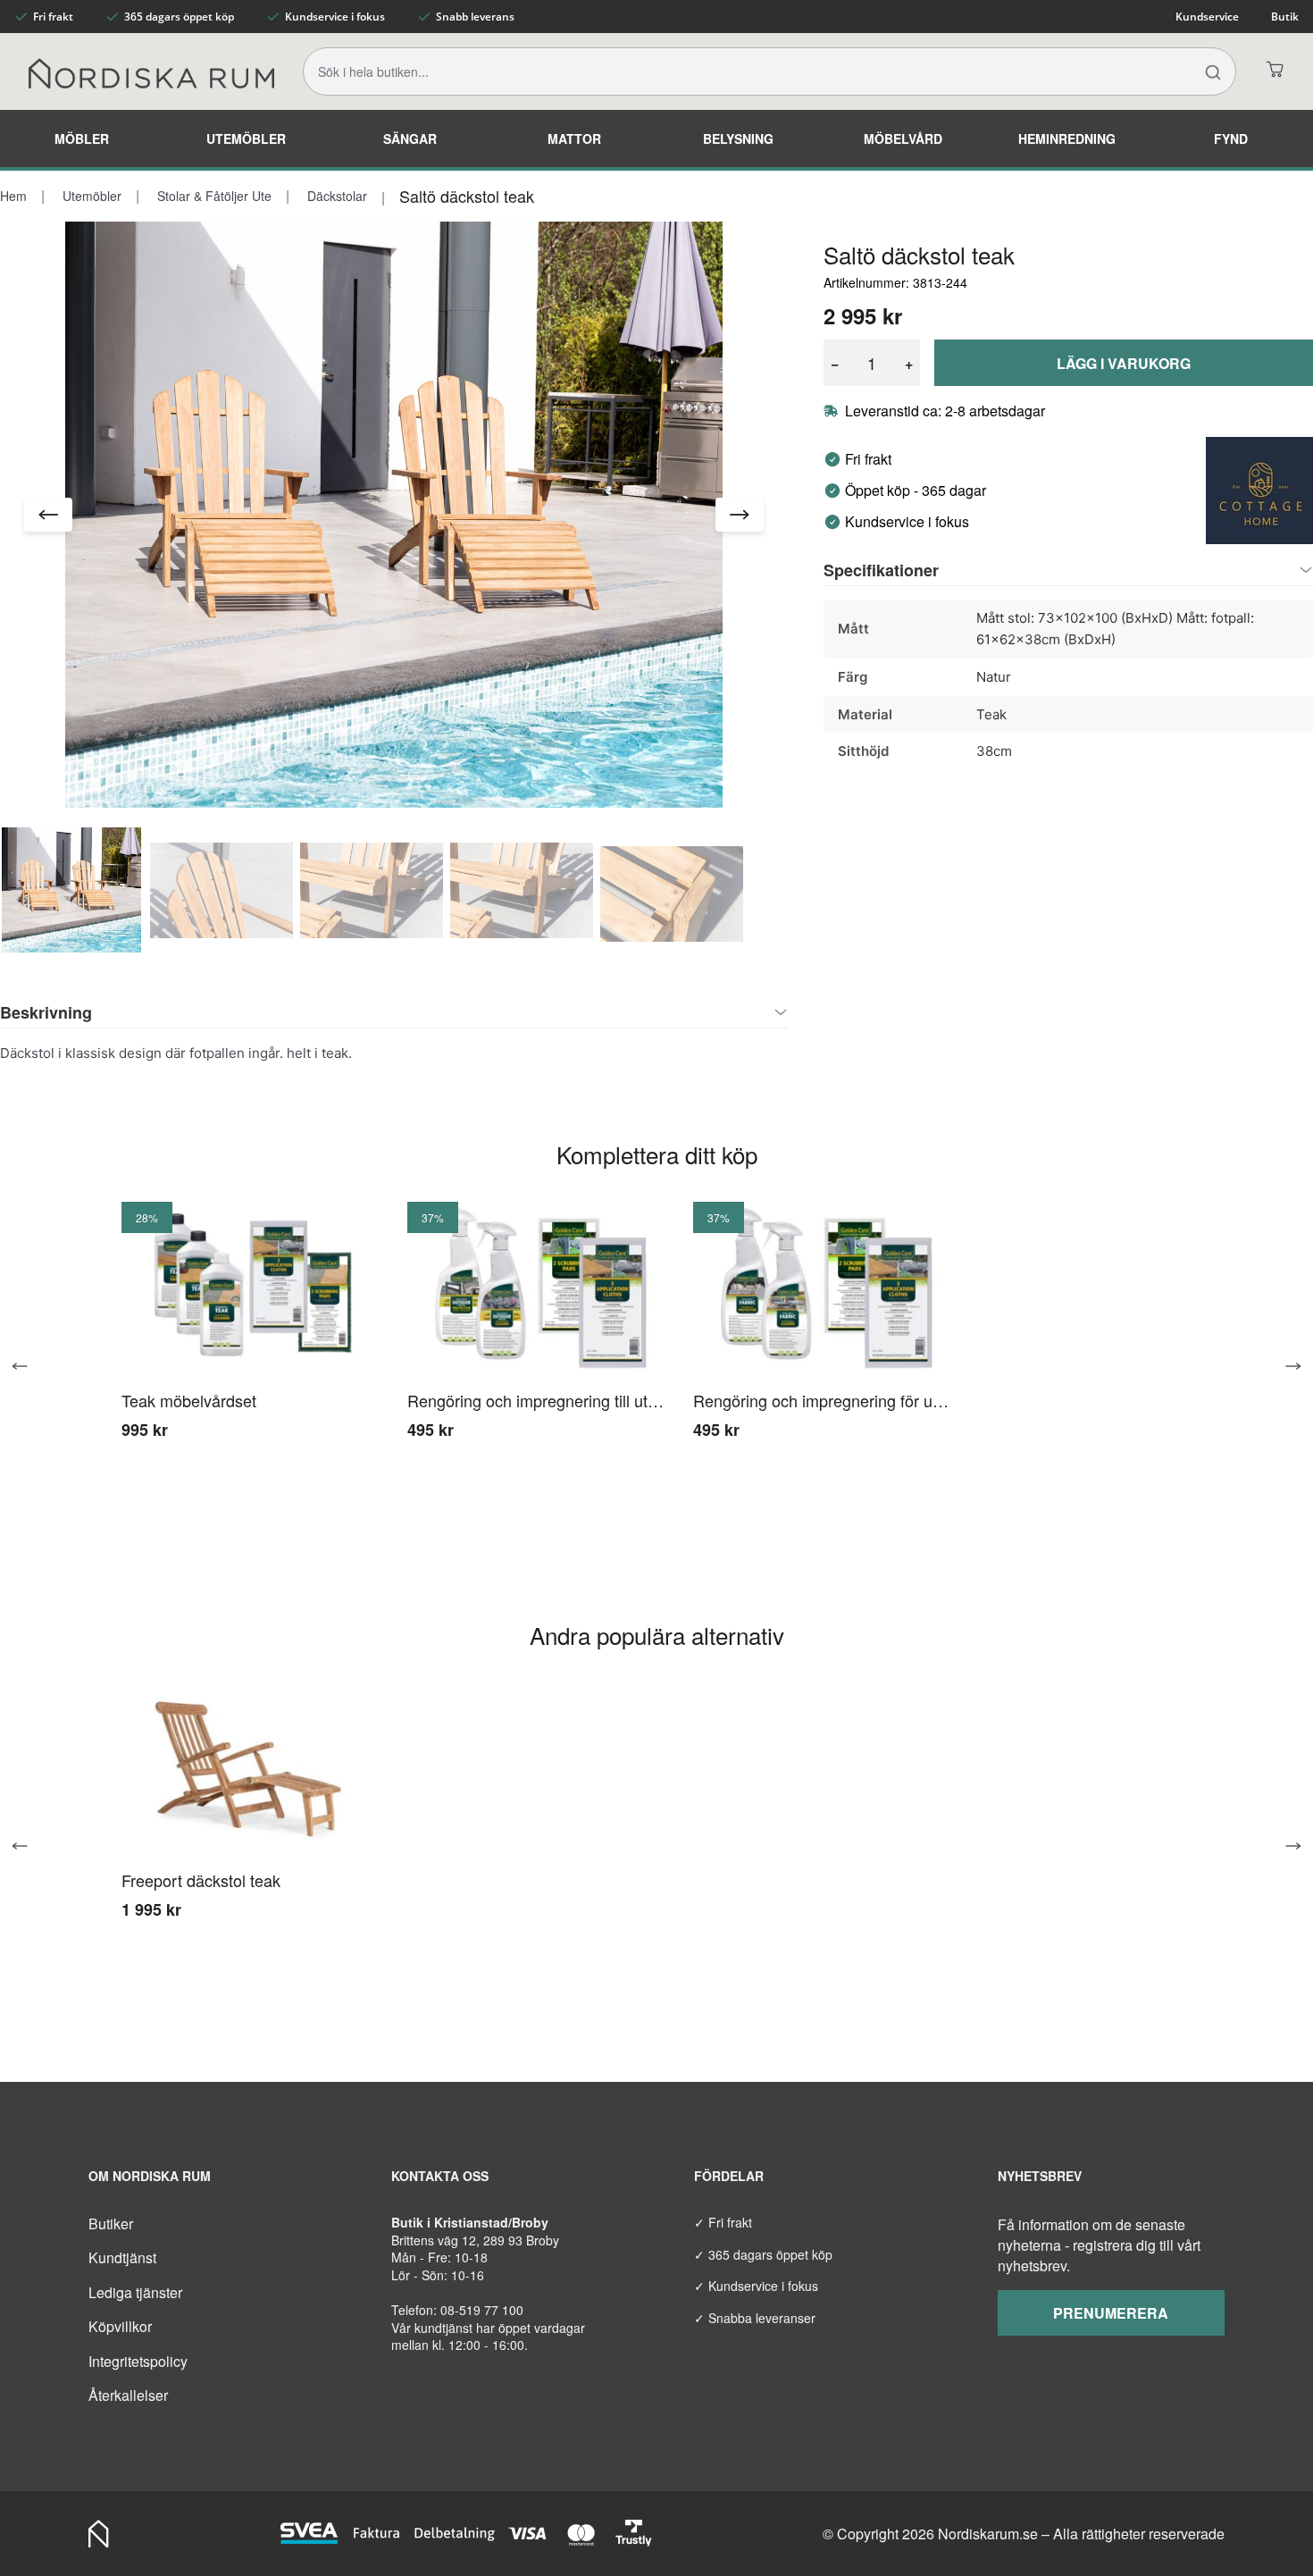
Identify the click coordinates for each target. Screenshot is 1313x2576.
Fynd (1231, 138)
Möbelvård (903, 138)
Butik (1285, 17)
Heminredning (1067, 138)
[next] (1286, 1366)
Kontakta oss (440, 2176)
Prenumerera (1111, 2313)
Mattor (574, 138)
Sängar (410, 138)
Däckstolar (335, 196)
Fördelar (729, 2176)
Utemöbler (246, 138)
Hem (13, 196)
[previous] (27, 1366)
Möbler (82, 138)
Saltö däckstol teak (467, 196)
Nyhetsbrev (1040, 2176)
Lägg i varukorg (1124, 363)
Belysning (738, 138)
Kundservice (1207, 17)
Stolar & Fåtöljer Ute (213, 196)
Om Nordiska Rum (150, 2176)
